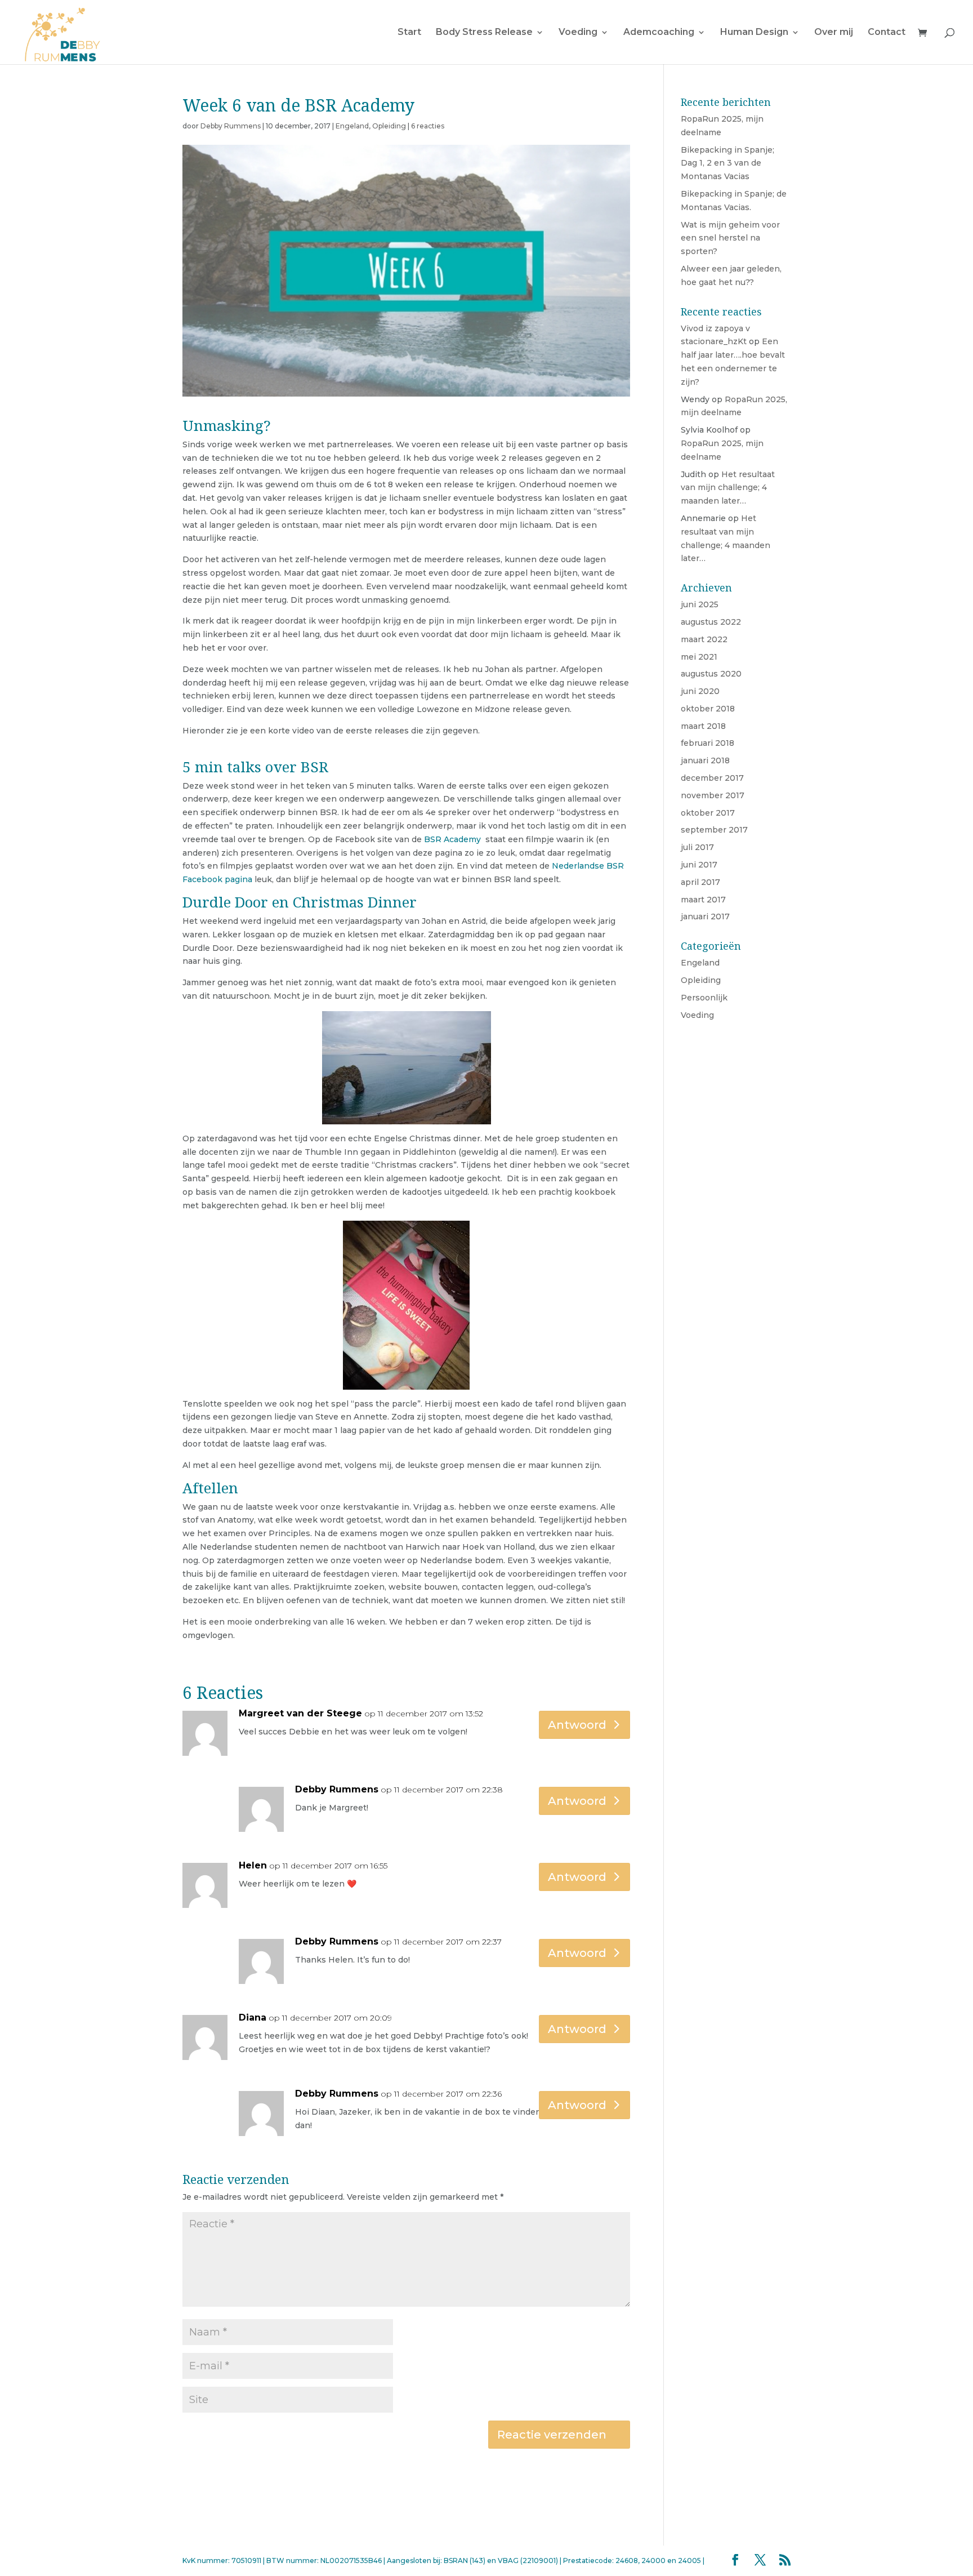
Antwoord (577, 1725)
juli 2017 (697, 847)
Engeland (352, 126)
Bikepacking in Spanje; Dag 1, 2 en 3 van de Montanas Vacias (727, 163)
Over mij (834, 33)
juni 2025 (700, 604)
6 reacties (428, 126)
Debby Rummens (231, 126)
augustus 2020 (711, 674)
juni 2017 (699, 865)
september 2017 (714, 830)
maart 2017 (703, 900)
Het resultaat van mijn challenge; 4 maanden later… (728, 488)
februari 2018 (708, 743)
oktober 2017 (708, 813)
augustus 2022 (711, 622)
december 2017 (712, 778)
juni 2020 (700, 691)
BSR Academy (452, 839)
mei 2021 (699, 657)
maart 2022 (704, 639)
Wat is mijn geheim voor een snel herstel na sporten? (730, 238)
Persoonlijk (704, 998)
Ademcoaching (659, 33)
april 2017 (700, 882)
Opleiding (389, 126)
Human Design (754, 33)
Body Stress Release (484, 33)
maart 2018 (703, 726)
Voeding (578, 33)
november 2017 (713, 795)
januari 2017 (705, 916)
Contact (887, 33)
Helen (253, 1865)
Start (409, 33)
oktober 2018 (708, 709)
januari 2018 (705, 760)
